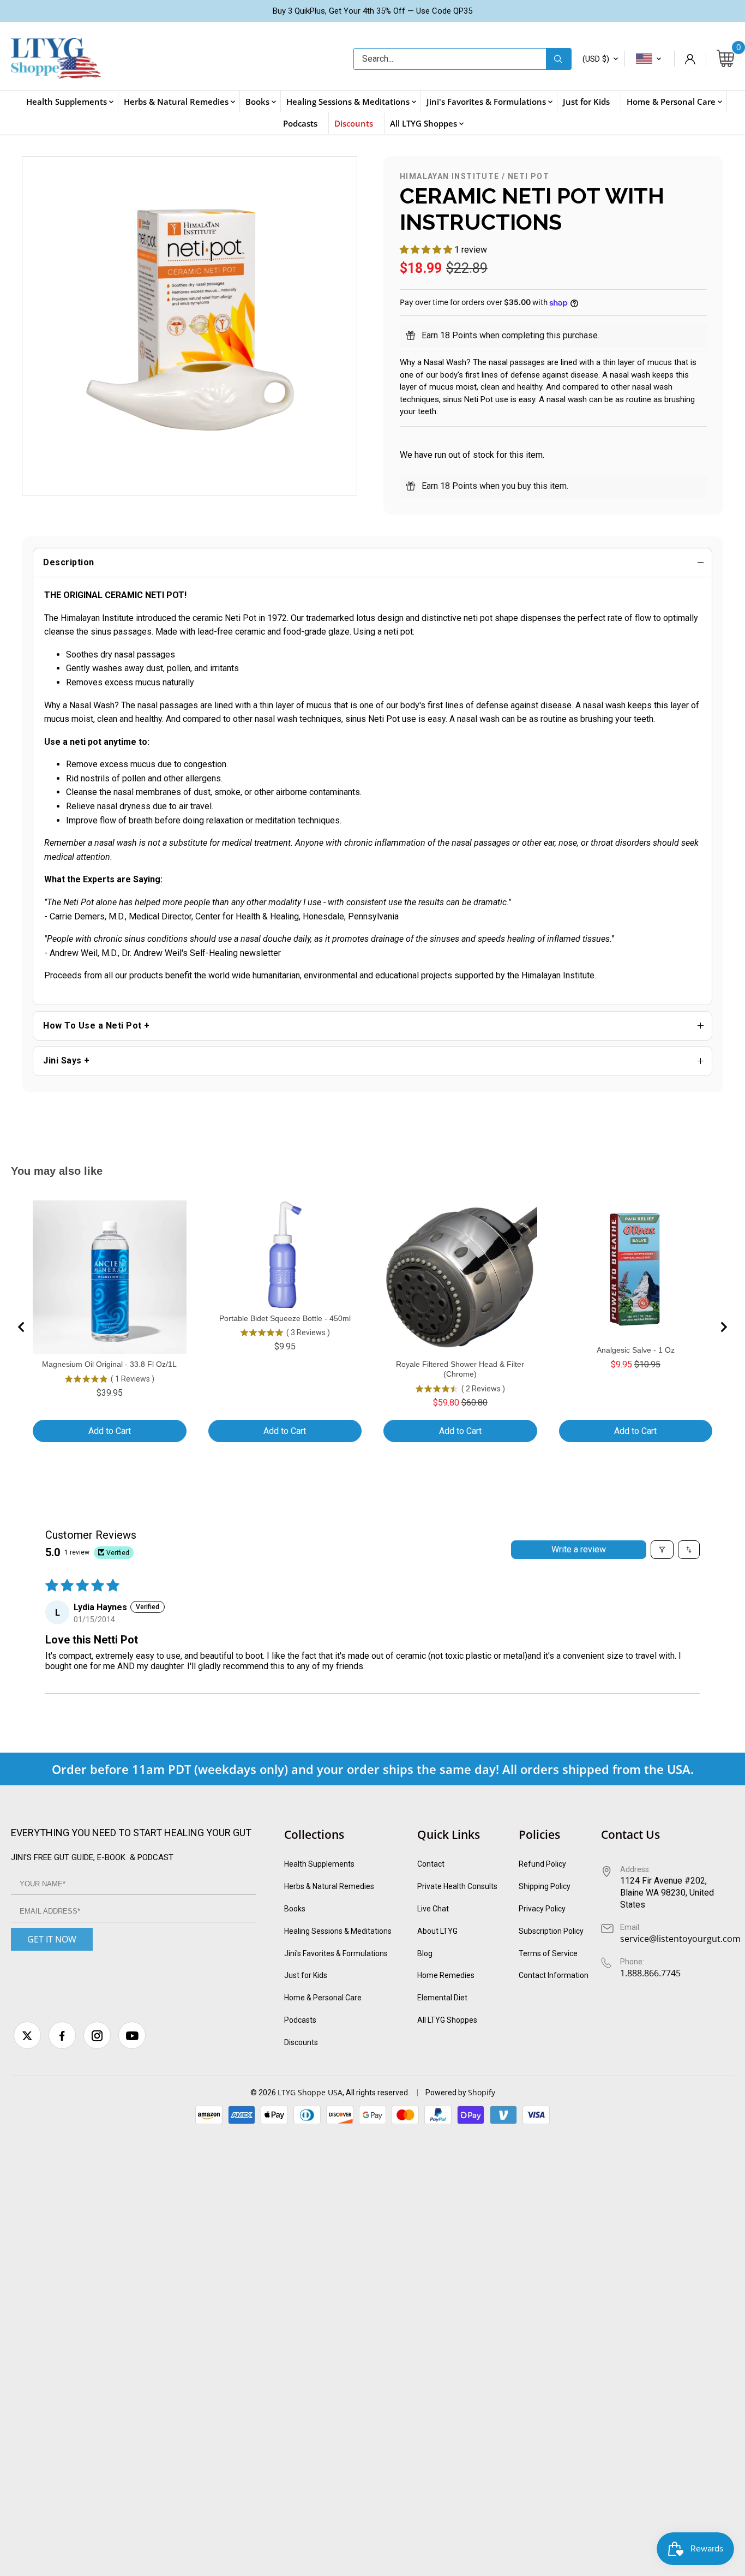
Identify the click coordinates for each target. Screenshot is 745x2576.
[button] (427, 250)
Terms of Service (548, 1953)
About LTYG (437, 1931)
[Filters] (662, 1550)
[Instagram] (97, 2035)
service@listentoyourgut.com (680, 1939)
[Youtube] (132, 2035)
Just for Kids (306, 1975)
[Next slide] (723, 1327)
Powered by (447, 2093)
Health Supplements (319, 1864)
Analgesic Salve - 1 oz (636, 1350)
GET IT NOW (52, 1939)
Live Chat (433, 1909)
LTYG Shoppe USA (310, 2092)
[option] (190, 326)
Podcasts (300, 2020)
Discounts (301, 2042)
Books (295, 1909)
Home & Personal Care (323, 1998)
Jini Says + (67, 1060)
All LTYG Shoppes (447, 2020)
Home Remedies (446, 1975)
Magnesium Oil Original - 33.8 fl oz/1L (109, 1364)
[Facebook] (62, 2035)
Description (69, 562)
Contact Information (554, 1975)
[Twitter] (27, 2035)
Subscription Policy (551, 1931)
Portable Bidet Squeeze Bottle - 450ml (285, 1318)
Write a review (579, 1549)
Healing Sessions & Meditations (338, 1931)
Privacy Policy (542, 1909)
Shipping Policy (545, 1886)
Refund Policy (542, 1864)
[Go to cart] (725, 59)
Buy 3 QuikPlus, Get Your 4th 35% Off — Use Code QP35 (372, 11)
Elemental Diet (442, 1998)
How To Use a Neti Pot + (97, 1026)
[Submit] (558, 59)
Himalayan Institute (450, 176)
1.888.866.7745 (650, 1973)
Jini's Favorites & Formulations (336, 1953)
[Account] (690, 59)
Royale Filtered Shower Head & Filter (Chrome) (460, 1369)
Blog (425, 1953)
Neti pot (528, 176)
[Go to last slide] (22, 1327)
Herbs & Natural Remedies (329, 1886)
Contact (431, 1864)
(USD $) (596, 59)
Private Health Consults (457, 1886)
